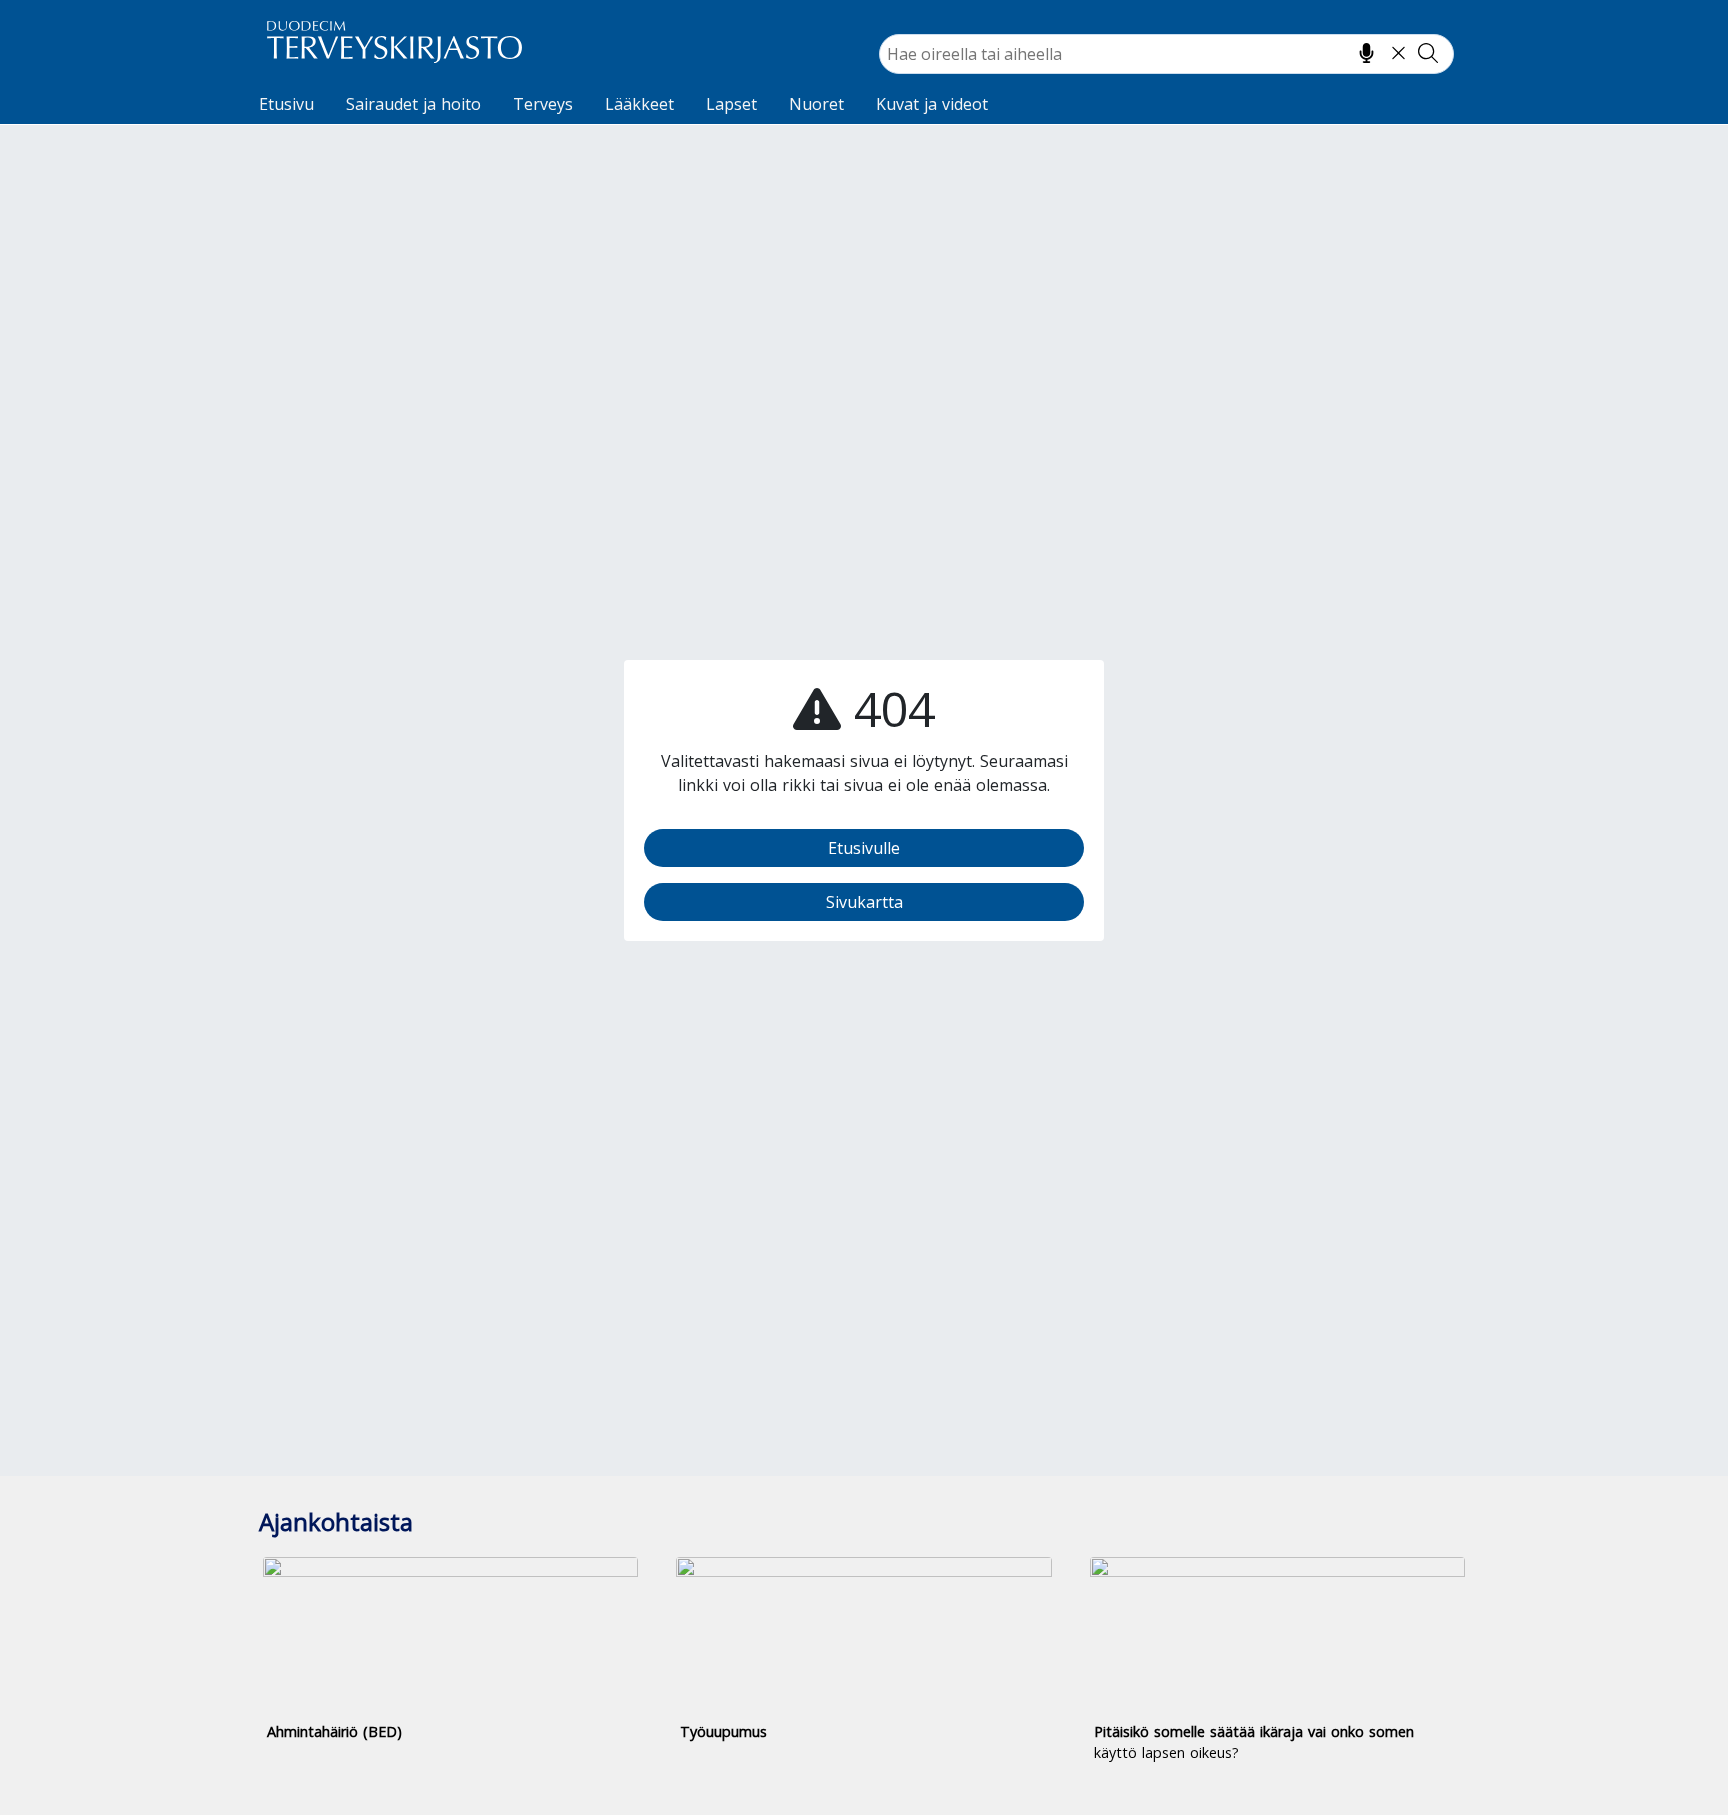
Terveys (543, 104)
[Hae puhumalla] (1366, 53)
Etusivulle (864, 848)
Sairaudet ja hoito (413, 104)
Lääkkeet (639, 104)
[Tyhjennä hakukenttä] (1398, 53)
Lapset (731, 104)
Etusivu (286, 104)
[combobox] (1166, 54)
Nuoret (816, 104)
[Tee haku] (1428, 53)
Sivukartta (864, 902)
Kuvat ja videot (932, 104)
